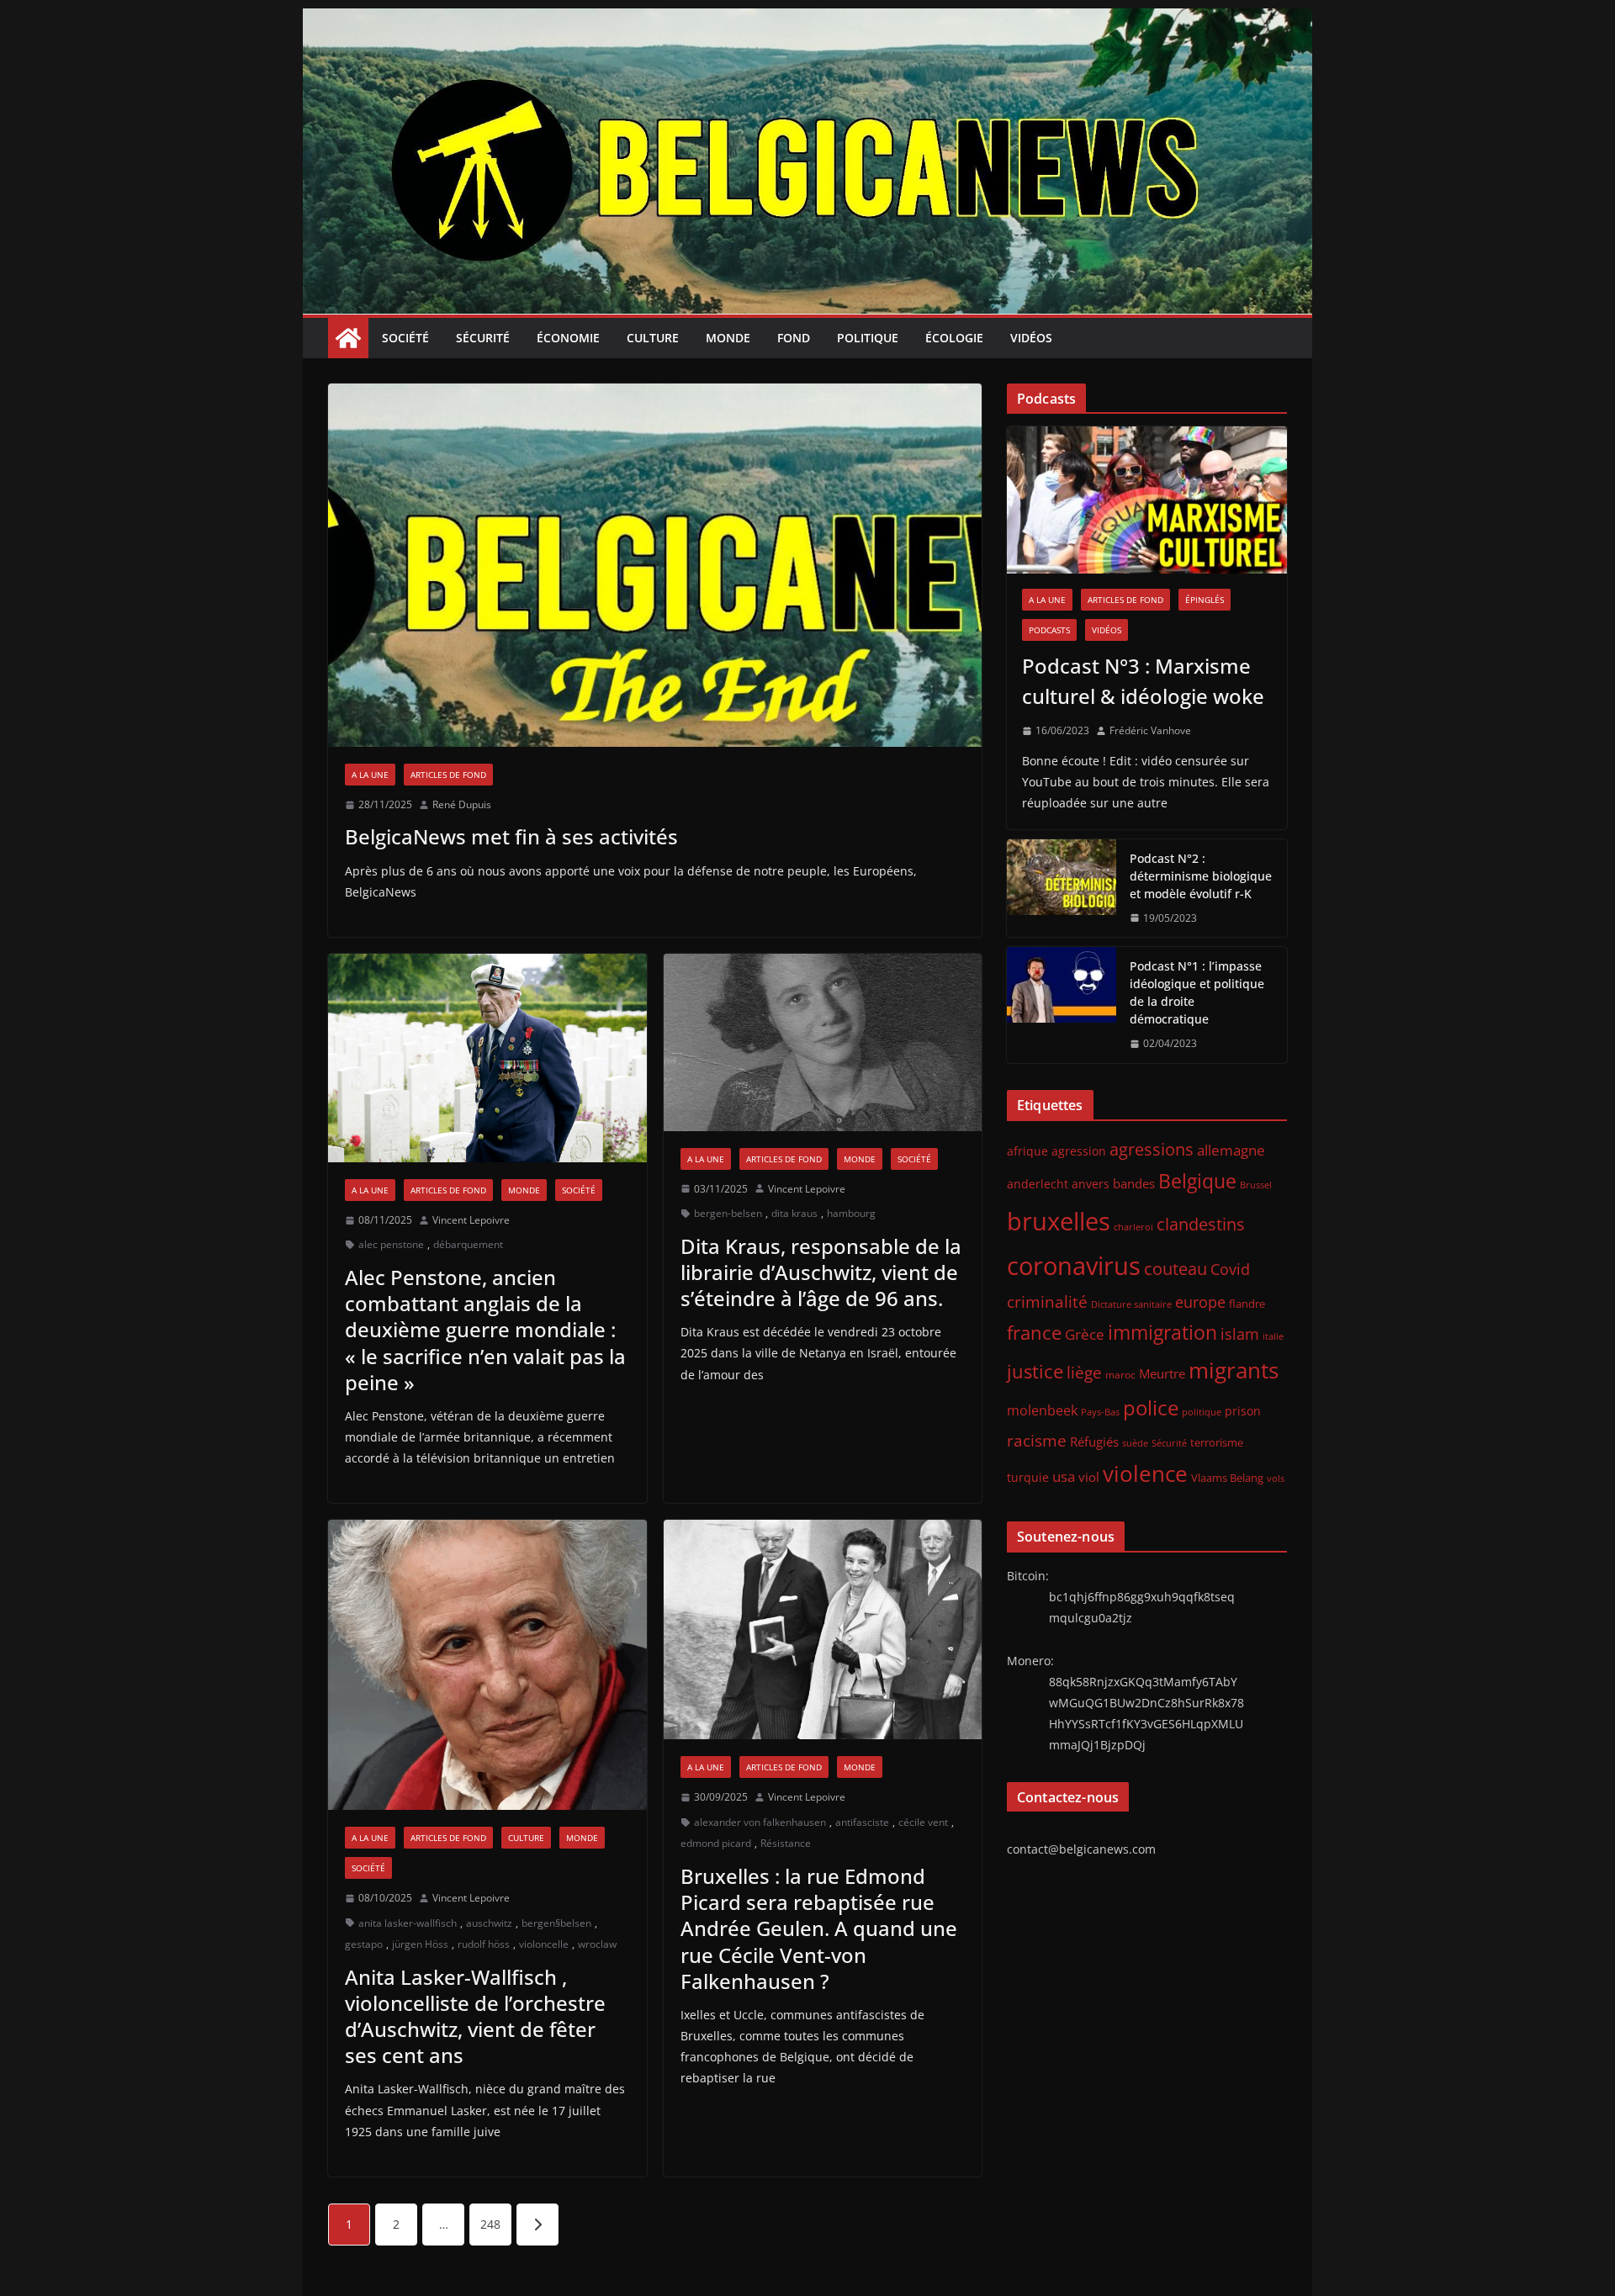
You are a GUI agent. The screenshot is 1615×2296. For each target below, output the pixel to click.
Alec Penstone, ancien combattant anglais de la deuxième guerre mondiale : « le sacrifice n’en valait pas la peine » (485, 1330)
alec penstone (391, 1244)
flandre (1247, 1304)
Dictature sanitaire (1131, 1304)
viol (1089, 1477)
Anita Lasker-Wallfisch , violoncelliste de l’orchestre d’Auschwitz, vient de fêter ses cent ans (475, 2016)
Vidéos (1031, 338)
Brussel (1256, 1185)
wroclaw (597, 1944)
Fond (794, 338)
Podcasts (1049, 630)
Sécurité (483, 338)
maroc (1120, 1374)
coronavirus (1074, 1265)
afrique (1027, 1151)
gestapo (364, 1944)
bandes (1134, 1183)
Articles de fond (448, 775)
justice (1035, 1371)
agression (1079, 1151)
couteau (1176, 1269)
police (1151, 1408)
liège (1084, 1373)
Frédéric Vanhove (1150, 730)
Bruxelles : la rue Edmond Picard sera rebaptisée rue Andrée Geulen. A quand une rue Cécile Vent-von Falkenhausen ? (819, 1928)
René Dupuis (462, 804)
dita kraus (794, 1213)
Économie (568, 338)
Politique (868, 338)
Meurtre (1162, 1373)
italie (1273, 1336)
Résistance (786, 1843)
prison (1243, 1411)
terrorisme (1217, 1442)
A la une (370, 775)
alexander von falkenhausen (760, 1822)
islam (1240, 1334)
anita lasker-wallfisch (408, 1923)
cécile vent (923, 1822)
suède (1135, 1443)
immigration (1162, 1333)
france (1034, 1333)
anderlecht (1038, 1184)
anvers (1091, 1184)
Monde (728, 338)
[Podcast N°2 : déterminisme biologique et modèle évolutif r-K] (1062, 889)
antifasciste (862, 1822)
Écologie (954, 338)
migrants (1234, 1370)
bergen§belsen (556, 1923)
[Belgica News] (807, 20)
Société (405, 338)
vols (1276, 1478)
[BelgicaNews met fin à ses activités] (655, 565)
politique (1202, 1412)
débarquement (468, 1244)
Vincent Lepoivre (471, 1220)
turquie (1028, 1477)
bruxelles (1059, 1221)
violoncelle (544, 1944)
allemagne (1231, 1150)
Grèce (1085, 1334)
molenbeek (1042, 1410)
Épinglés (1205, 600)
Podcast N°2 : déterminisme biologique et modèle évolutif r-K (1201, 876)
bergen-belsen (728, 1213)
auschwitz (489, 1923)
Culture (653, 338)
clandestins (1201, 1224)
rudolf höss (484, 1944)
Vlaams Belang (1227, 1478)
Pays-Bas (1100, 1412)
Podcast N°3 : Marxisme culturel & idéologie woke (1143, 681)
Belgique (1197, 1181)
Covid (1230, 1269)
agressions (1152, 1149)
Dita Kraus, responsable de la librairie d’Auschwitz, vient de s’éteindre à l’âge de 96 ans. (821, 1272)
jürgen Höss (420, 1944)
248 (490, 2224)
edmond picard (716, 1843)
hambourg (851, 1213)
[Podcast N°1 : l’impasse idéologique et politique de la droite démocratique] (1062, 1005)
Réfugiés (1094, 1442)
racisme (1037, 1440)
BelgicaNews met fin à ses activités (511, 836)
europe (1200, 1301)
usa (1064, 1476)
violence (1145, 1473)
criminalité (1047, 1301)
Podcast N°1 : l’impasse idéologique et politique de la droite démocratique (1197, 992)
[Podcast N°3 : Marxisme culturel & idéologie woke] (1147, 500)
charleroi (1133, 1227)
